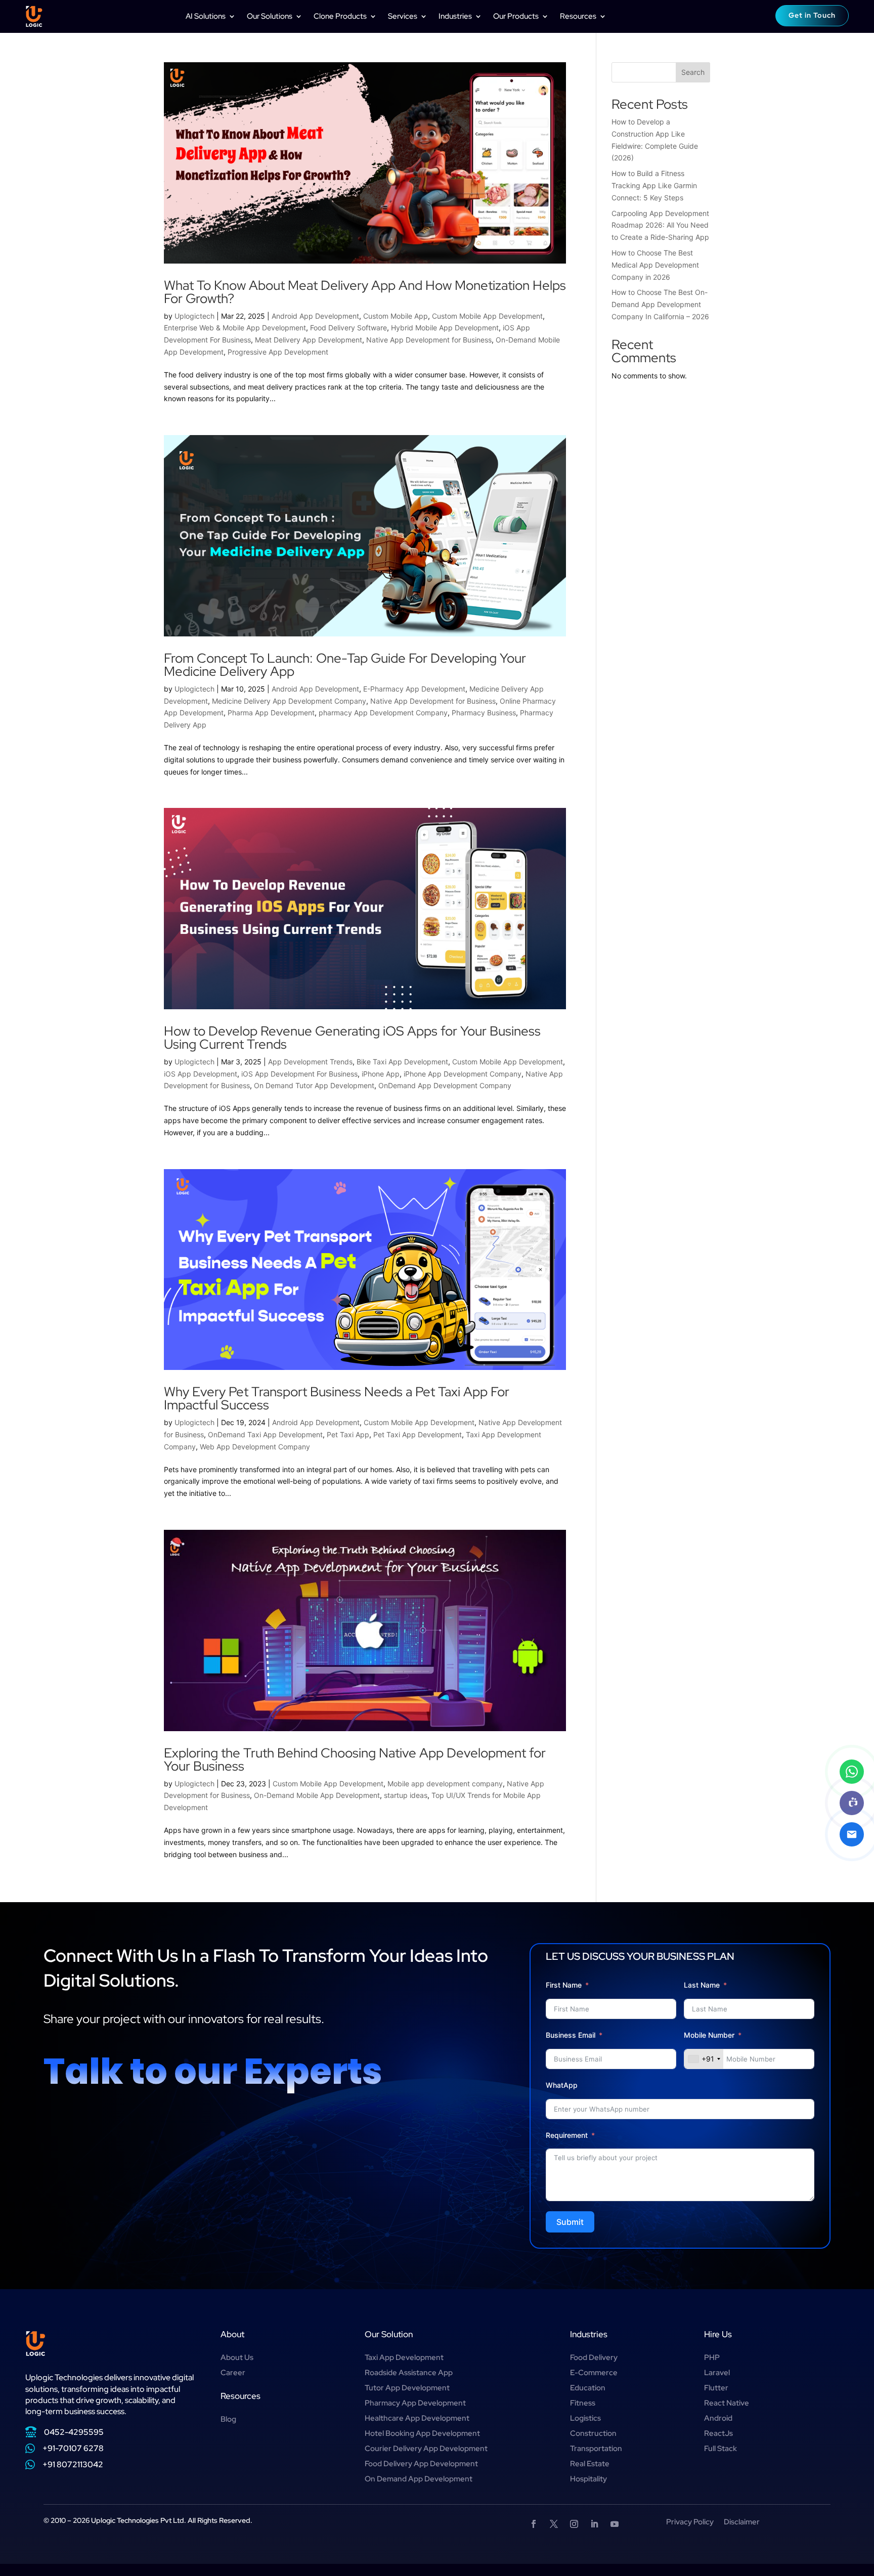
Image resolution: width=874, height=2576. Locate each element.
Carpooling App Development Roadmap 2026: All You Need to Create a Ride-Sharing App (660, 225)
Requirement (567, 2135)
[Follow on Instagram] (574, 2524)
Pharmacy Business (484, 713)
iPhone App (381, 1074)
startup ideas (406, 1795)
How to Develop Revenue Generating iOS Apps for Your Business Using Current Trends (352, 1038)
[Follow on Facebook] (534, 2524)
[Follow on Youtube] (615, 2524)
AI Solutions (206, 16)
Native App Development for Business (429, 340)
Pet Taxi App (348, 1434)
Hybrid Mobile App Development (445, 328)
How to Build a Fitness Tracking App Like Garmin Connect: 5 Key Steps (654, 185)
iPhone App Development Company (463, 1074)
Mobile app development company (445, 1784)
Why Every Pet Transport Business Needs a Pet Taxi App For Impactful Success (337, 1398)
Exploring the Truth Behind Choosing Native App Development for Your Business (355, 1759)
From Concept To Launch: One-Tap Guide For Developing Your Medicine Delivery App (345, 665)
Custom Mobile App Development (487, 316)
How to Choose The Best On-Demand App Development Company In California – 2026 (660, 304)
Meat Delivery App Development (309, 340)
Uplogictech (194, 316)
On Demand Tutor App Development (314, 1085)
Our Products (516, 16)
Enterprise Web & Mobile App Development (235, 328)
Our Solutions (270, 16)
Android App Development (315, 316)
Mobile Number (710, 2035)
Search (693, 72)
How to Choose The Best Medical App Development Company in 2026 (655, 265)
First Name (564, 1985)
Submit (570, 2222)
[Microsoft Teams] (852, 1803)
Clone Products (340, 16)
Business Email (571, 2035)
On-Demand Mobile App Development (317, 1795)
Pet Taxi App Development (418, 1434)
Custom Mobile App (396, 316)
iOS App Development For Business (299, 1074)
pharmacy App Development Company (383, 713)
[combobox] (704, 2059)
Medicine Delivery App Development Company (289, 701)
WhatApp (562, 2085)
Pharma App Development (271, 713)
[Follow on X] (554, 2524)
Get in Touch (812, 15)
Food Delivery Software (348, 328)
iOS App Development (201, 1074)
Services (403, 16)
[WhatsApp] (852, 1772)
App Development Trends (310, 1062)
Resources (578, 16)
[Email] (852, 1834)
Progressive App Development (278, 352)
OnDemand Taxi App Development (265, 1434)
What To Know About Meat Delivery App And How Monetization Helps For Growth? (365, 292)
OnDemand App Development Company (445, 1085)
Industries (455, 16)
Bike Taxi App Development (402, 1062)
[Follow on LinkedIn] (594, 2524)
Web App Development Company (255, 1447)
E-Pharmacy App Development (414, 689)
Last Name (702, 1985)
